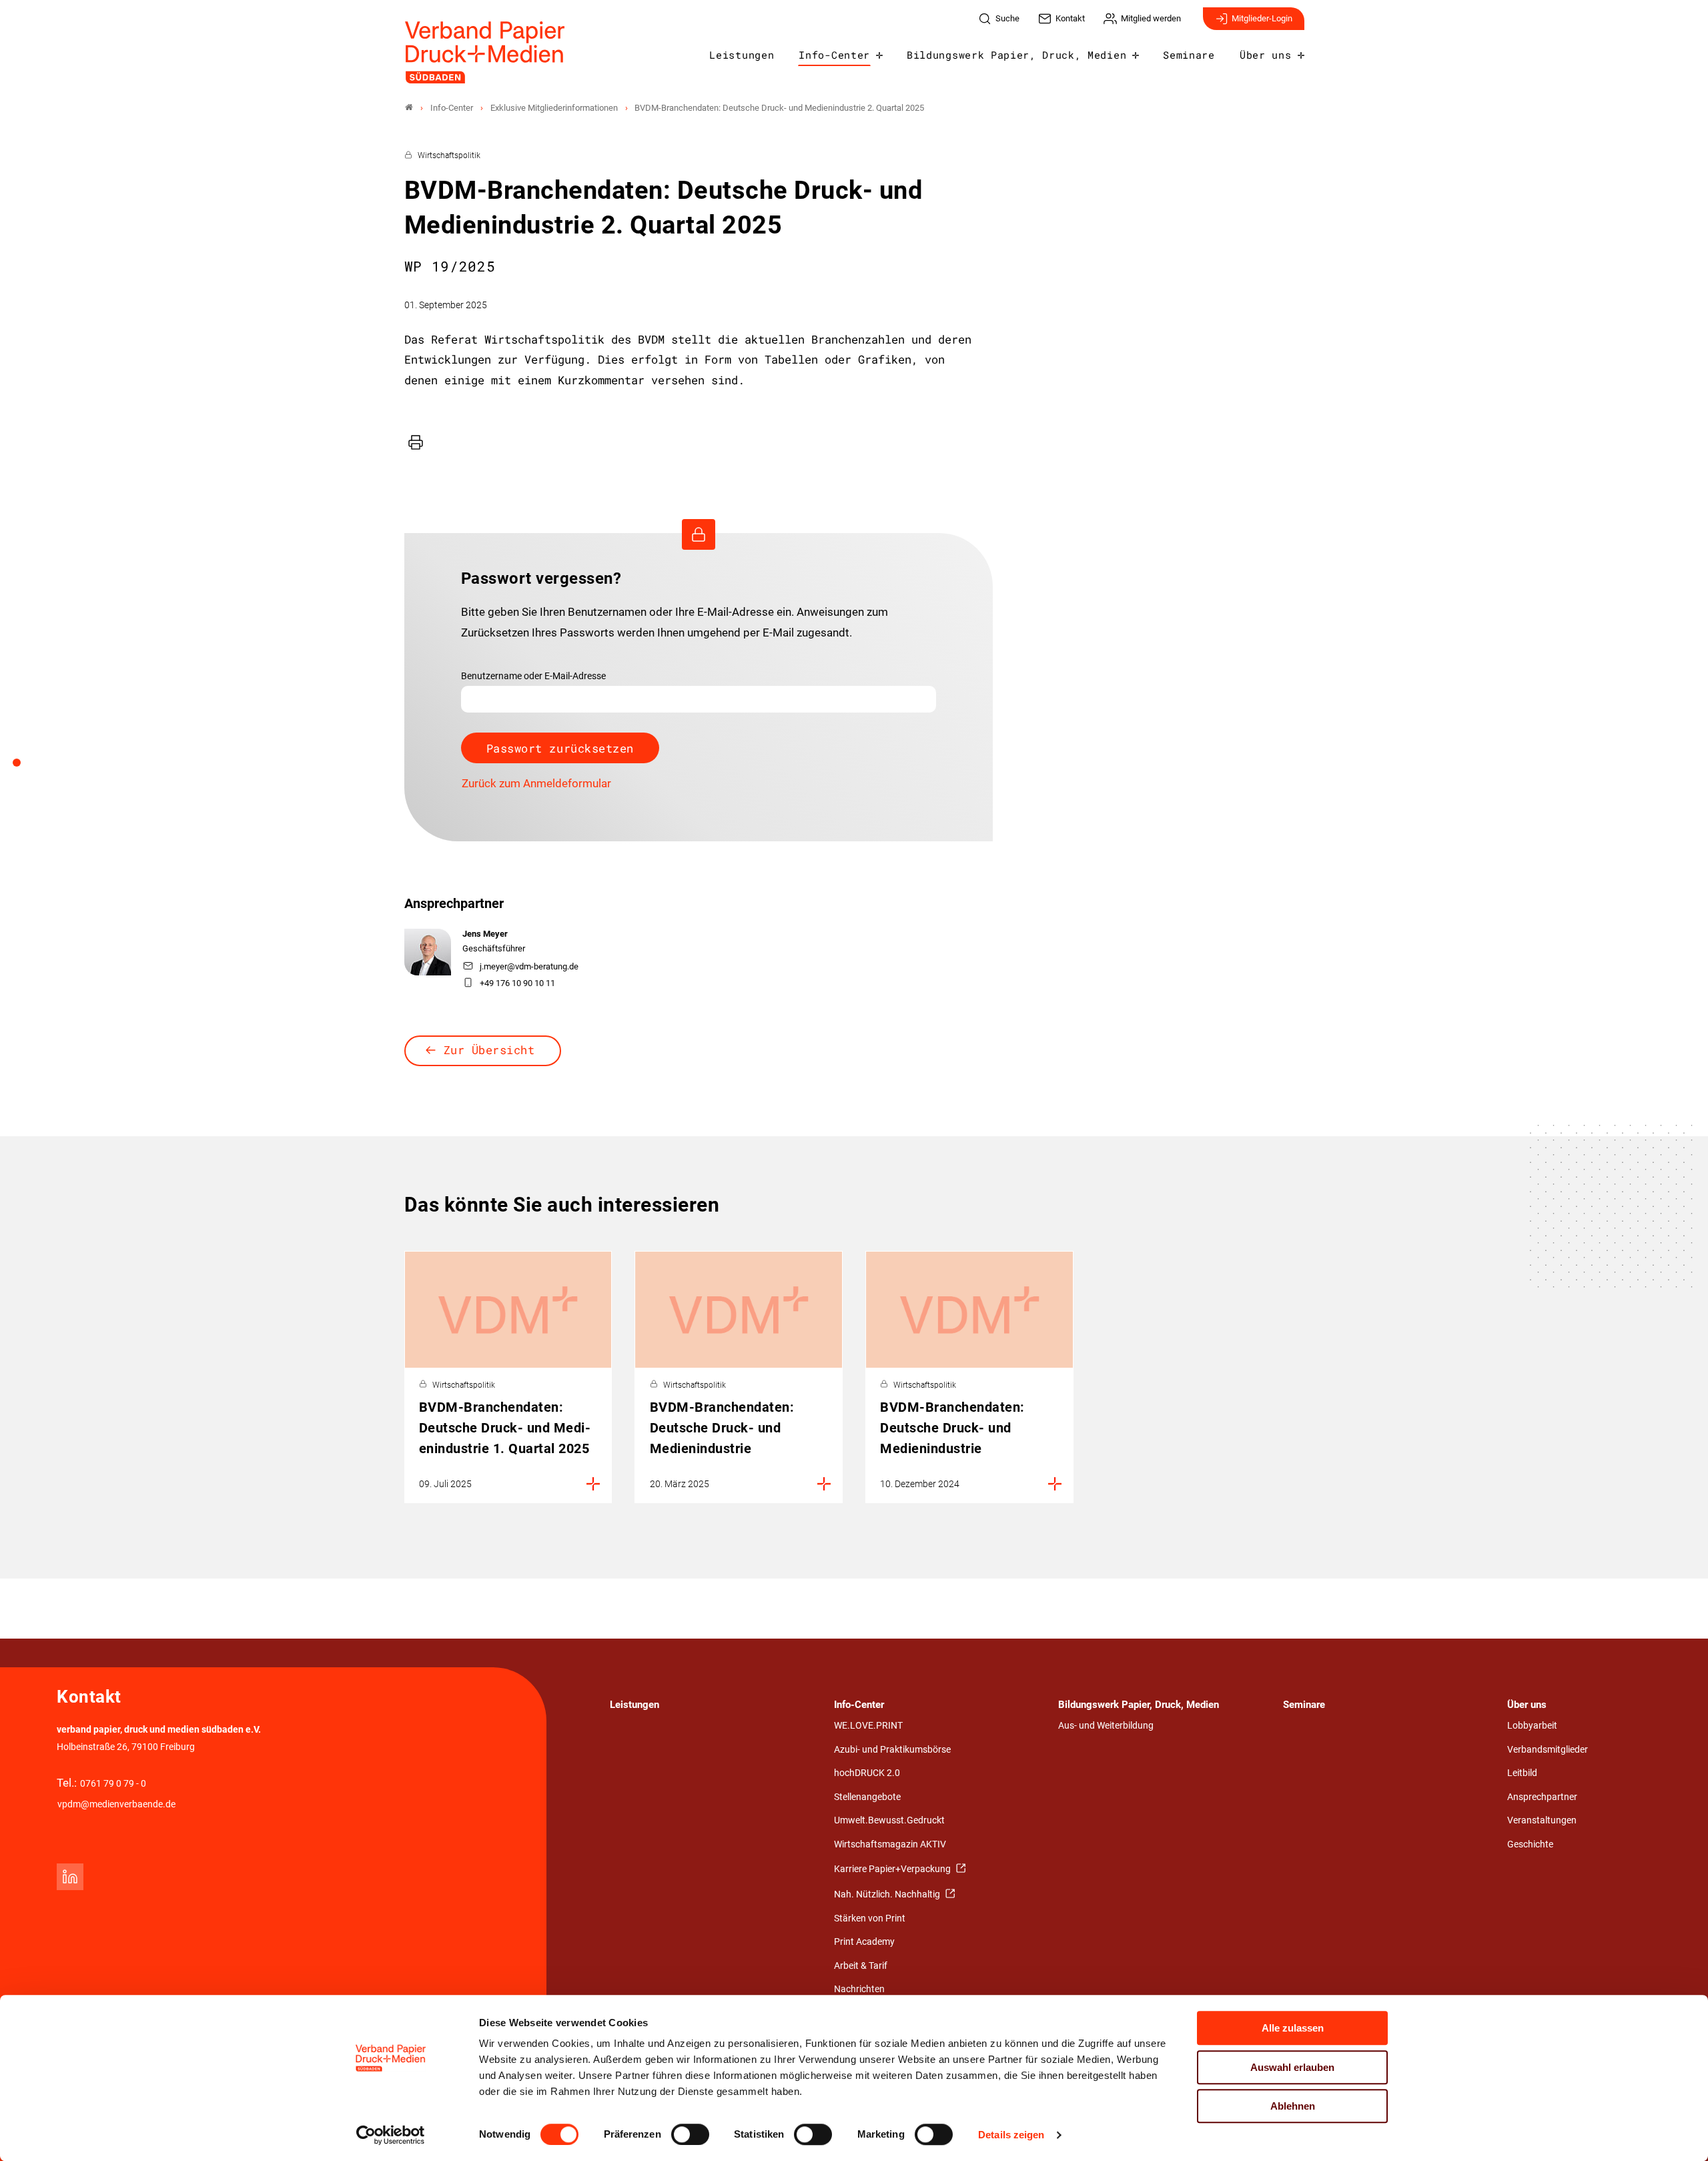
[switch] (690, 2134)
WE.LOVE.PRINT (868, 1726)
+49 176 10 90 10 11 (517, 983)
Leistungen (742, 55)
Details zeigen (1011, 2135)
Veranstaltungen (1542, 1820)
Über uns (1265, 55)
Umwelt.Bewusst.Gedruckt (889, 1820)
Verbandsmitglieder (1548, 1750)
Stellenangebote (867, 1797)
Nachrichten (859, 1989)
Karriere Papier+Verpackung (893, 1869)
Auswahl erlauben (1292, 2067)
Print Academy (864, 1942)
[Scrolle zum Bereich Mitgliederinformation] (24, 767)
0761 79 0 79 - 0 (113, 1784)
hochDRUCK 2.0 (867, 1773)
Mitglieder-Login (1262, 18)
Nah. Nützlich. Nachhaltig (888, 1894)
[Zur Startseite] (485, 52)
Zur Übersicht (489, 1050)
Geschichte (1530, 1844)
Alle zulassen (1293, 2028)
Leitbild (1522, 1773)
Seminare (1189, 55)
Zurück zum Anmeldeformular (536, 783)
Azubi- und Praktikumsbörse (892, 1750)
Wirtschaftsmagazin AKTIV (890, 1844)
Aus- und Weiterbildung (1106, 1726)
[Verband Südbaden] (409, 108)
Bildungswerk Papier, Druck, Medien (1016, 55)
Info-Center (834, 55)
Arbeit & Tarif (861, 1966)
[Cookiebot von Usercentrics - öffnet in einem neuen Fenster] (391, 2135)
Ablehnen (1293, 2106)
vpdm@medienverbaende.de (116, 1804)
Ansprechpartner (1542, 1797)
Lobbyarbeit (1532, 1726)
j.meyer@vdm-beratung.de (529, 966)
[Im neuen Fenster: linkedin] (70, 1877)
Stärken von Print (870, 1918)
